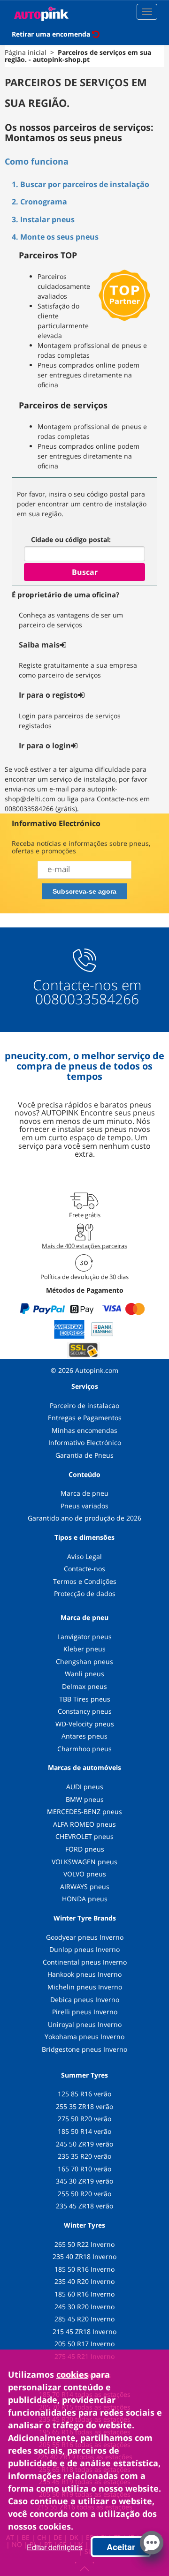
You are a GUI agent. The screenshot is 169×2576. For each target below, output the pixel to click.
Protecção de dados (85, 1593)
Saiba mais (39, 645)
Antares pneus (84, 1736)
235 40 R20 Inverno (84, 2281)
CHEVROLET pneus (84, 1836)
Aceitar (121, 2547)
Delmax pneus (84, 1686)
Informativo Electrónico (85, 1442)
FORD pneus (85, 1849)
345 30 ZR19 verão (84, 2181)
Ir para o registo (48, 695)
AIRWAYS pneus (85, 1887)
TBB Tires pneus (85, 1699)
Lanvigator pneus (84, 1637)
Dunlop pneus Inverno (84, 1949)
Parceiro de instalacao (84, 1405)
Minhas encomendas (84, 1430)
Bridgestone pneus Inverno (84, 2049)
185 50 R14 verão (84, 2131)
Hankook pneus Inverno (84, 1974)
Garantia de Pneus (84, 1455)
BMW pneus (85, 1799)
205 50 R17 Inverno (84, 2344)
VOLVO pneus (85, 1874)
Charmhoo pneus (84, 1749)
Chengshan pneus (84, 1661)
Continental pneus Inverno (85, 1962)
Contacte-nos (84, 1569)
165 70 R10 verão (84, 2169)
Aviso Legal (84, 1556)
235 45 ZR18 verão (84, 2206)
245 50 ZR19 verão (84, 2144)
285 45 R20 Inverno (84, 2319)
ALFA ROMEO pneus (84, 1824)
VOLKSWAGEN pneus (84, 1862)
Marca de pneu (84, 1493)
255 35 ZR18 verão (84, 2106)
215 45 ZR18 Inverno (84, 2331)
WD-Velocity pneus (85, 1724)
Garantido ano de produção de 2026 (84, 1518)
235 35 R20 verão (84, 2156)
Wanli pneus (84, 1674)
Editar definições (55, 2547)
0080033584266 (87, 999)
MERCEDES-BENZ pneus (84, 1811)
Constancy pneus (85, 1711)
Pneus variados (84, 1506)
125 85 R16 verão (84, 2094)
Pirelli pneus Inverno (85, 2012)
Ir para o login (45, 746)
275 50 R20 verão (84, 2119)
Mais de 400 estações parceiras (84, 1246)
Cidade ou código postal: (71, 539)
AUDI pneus (85, 1787)
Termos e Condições (85, 1581)
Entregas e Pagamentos (85, 1418)
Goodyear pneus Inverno (85, 1937)
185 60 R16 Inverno (84, 2294)
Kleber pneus (84, 1649)
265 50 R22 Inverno (84, 2244)
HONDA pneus (85, 1899)
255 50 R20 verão (84, 2194)
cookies (72, 2374)
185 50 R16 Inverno (84, 2269)
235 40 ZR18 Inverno (84, 2256)
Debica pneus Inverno (85, 2000)
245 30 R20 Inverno (84, 2307)
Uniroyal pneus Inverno (85, 2024)
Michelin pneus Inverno (85, 1987)
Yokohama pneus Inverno (84, 2037)
